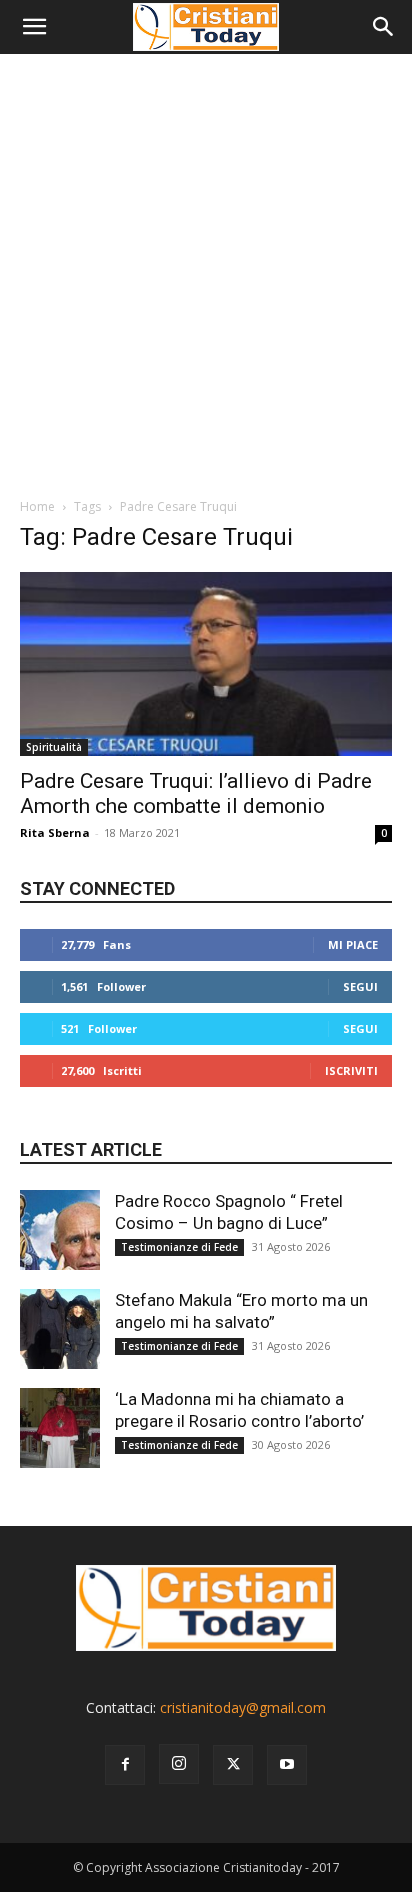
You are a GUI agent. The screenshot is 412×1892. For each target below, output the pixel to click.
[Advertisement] (206, 270)
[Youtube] (287, 1765)
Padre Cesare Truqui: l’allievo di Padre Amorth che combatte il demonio (196, 793)
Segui (360, 986)
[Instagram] (179, 1764)
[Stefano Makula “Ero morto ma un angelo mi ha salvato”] (60, 1329)
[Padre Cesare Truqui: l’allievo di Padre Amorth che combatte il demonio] (206, 664)
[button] (34, 27)
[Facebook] (125, 1765)
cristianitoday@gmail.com (243, 1707)
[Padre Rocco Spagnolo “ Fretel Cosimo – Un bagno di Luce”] (60, 1230)
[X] (233, 1765)
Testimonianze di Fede (179, 1247)
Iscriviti (351, 1070)
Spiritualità (54, 747)
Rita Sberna (55, 832)
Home (37, 506)
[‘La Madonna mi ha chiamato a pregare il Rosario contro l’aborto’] (60, 1428)
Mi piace (353, 944)
